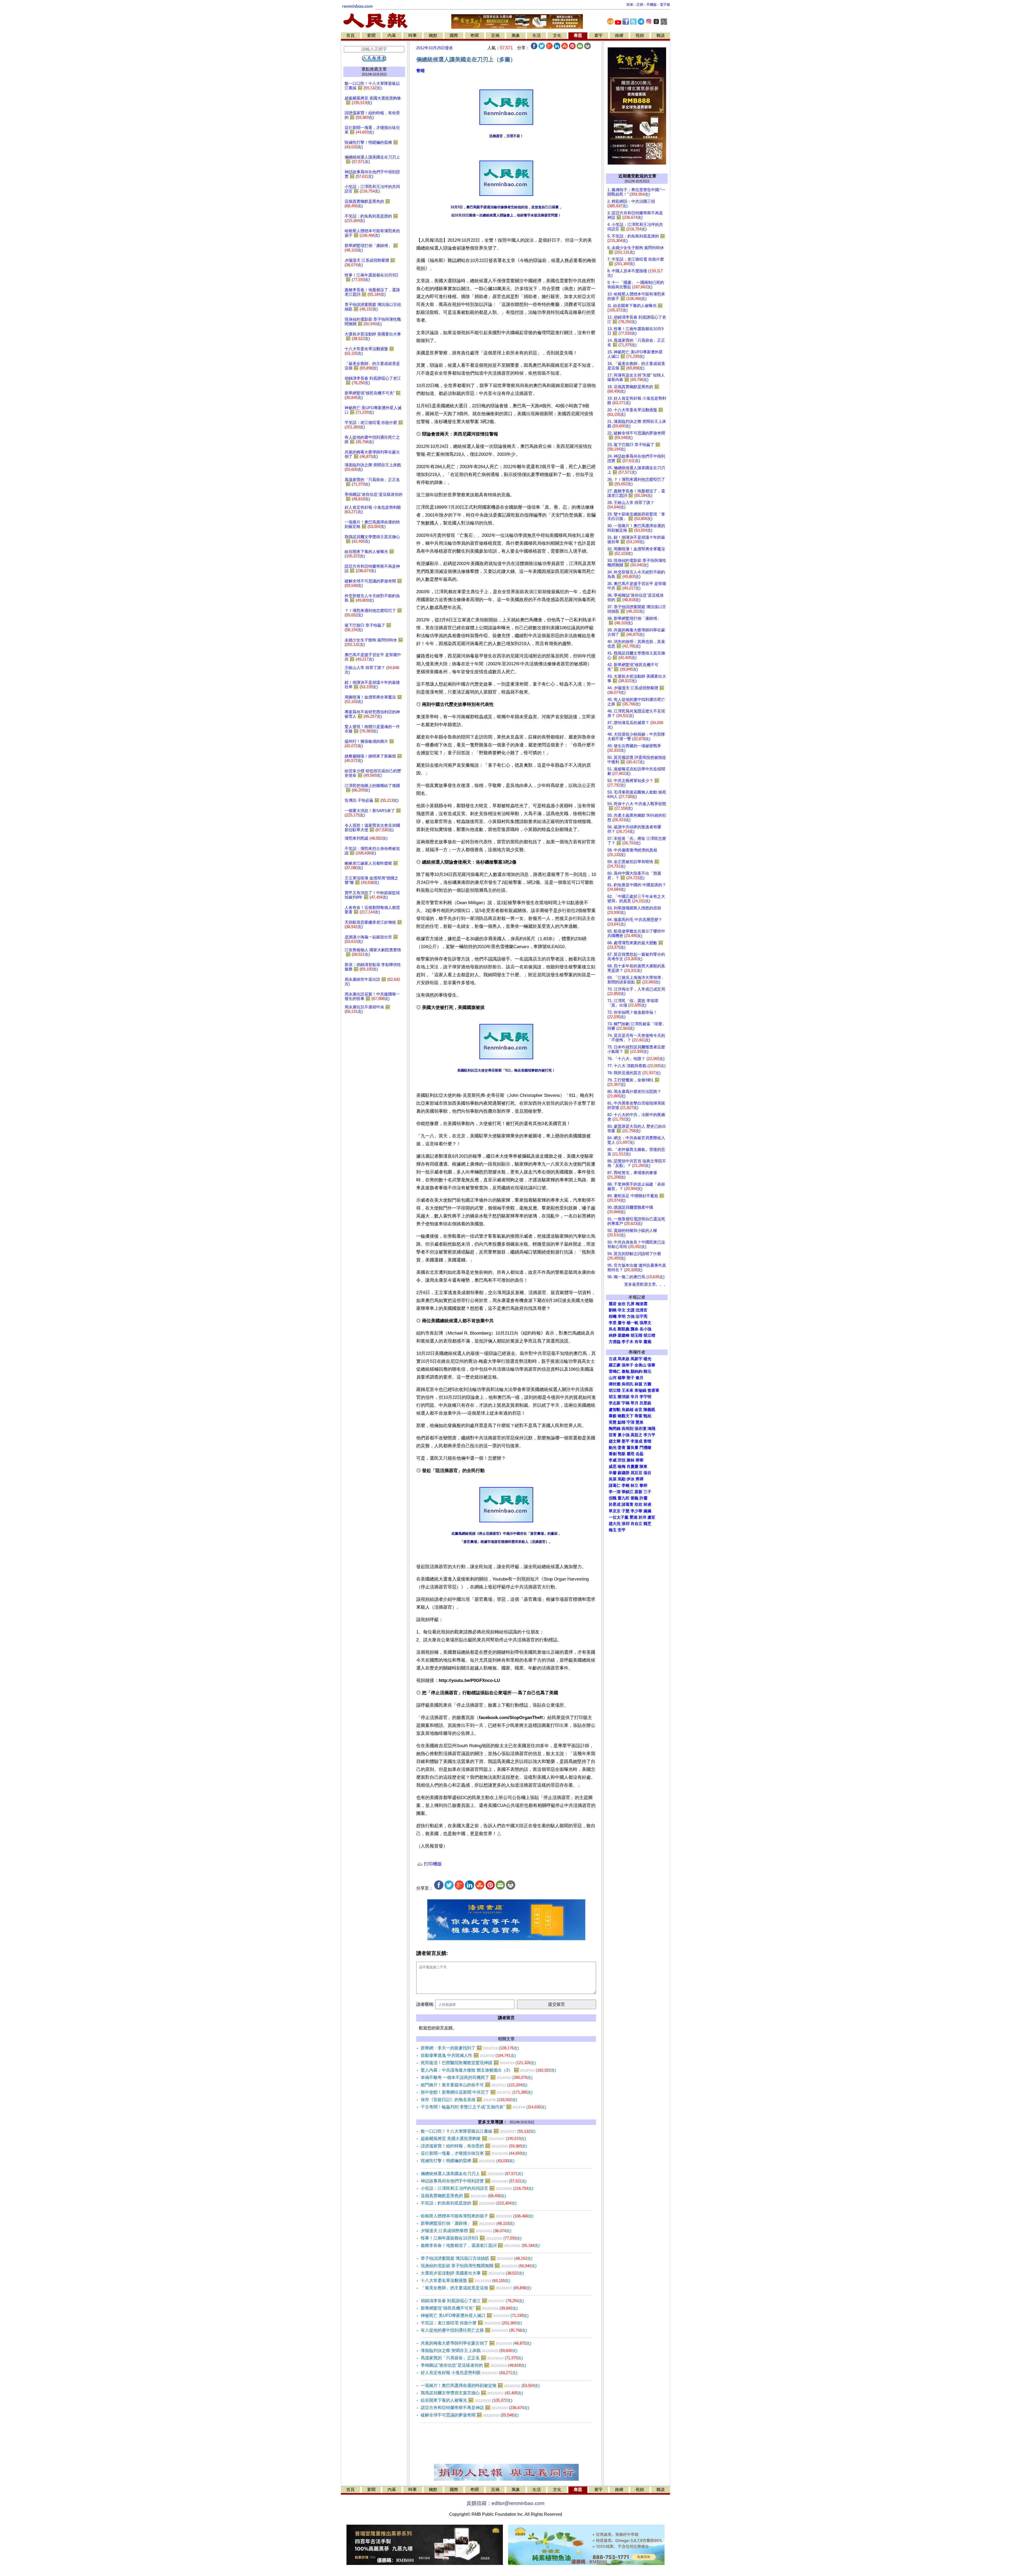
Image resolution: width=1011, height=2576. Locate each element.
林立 (635, 1485)
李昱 (613, 1323)
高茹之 (636, 1435)
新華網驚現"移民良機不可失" (469, 2308)
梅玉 (613, 1530)
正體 (640, 5)
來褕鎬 (640, 1390)
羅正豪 (615, 1365)
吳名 (613, 1329)
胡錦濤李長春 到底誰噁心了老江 (472, 2301)
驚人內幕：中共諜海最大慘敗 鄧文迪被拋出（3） (488, 2070)
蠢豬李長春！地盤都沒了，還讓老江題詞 (480, 2245)
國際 (454, 35)
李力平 (649, 1435)
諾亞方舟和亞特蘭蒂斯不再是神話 (475, 2408)
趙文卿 (615, 1441)
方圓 (647, 1384)
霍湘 (633, 1517)
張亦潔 (640, 1429)
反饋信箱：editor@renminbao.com (506, 2503)
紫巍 (635, 1498)
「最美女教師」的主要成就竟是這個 (476, 2288)
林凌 (647, 1504)
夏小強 (624, 1435)
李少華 (636, 1511)
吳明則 (628, 1429)
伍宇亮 (641, 1316)
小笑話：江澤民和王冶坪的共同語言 (477, 2188)
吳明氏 (628, 1384)
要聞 (371, 35)
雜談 (661, 35)
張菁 (651, 1365)
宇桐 (626, 1403)
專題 (578, 35)
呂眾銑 (645, 1403)
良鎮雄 (628, 1410)
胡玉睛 (636, 1335)
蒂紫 (638, 1416)
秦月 (640, 1378)
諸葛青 (628, 1504)
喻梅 (622, 1467)
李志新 (615, 1403)
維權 (619, 35)
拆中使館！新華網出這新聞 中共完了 (477, 2092)
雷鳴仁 (615, 1371)
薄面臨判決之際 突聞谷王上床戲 (469, 2350)
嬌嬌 (647, 1511)
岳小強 (645, 1329)
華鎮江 (628, 1492)
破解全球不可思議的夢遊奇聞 (470, 2415)
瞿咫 (631, 1454)
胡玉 (613, 1397)
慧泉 (640, 1422)
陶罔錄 (615, 1429)
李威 (613, 1460)
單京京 (615, 1511)
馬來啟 (624, 1359)
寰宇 (598, 35)
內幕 (392, 35)
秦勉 (626, 1371)
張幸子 (628, 1365)
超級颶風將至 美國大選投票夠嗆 (473, 2139)
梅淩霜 (641, 1304)
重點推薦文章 (374, 69)
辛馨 (613, 1473)
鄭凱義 (624, 1329)
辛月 (635, 1397)
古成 (613, 1359)
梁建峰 (624, 1335)
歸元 (647, 1371)
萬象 (516, 35)
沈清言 (641, 1310)
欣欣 (638, 1504)
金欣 (622, 1304)
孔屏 (631, 1304)
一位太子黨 (619, 1517)
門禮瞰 (645, 1448)
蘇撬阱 (624, 1473)
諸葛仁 (615, 1485)
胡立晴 (649, 1335)
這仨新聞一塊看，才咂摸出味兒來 (474, 2153)
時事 (413, 35)
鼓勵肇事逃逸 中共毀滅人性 (468, 2055)
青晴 (420, 71)
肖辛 (638, 1342)
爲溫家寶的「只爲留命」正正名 (472, 2358)
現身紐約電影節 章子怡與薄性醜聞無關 (479, 2266)
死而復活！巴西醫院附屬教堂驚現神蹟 (478, 2063)
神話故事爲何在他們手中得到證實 (474, 2181)
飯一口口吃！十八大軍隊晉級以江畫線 (478, 2131)
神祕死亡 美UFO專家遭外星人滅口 (475, 2315)
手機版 (651, 5)
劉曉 (613, 1310)
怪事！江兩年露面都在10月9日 (471, 2238)
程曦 (613, 1316)
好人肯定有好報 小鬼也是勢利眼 (469, 2373)
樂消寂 (624, 1397)
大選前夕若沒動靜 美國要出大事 (472, 2273)
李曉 (626, 1485)
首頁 (350, 35)
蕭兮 (622, 1323)
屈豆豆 (636, 1473)
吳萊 (613, 1479)
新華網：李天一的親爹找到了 (470, 2048)
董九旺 (624, 1498)
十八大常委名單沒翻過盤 (465, 2280)
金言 (638, 1410)
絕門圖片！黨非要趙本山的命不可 (474, 2085)
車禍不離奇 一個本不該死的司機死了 (477, 2077)
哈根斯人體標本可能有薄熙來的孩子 (477, 2216)
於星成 (615, 1504)
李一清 (615, 1492)
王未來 (628, 1390)
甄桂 (647, 1416)
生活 (537, 35)
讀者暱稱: (425, 2004)
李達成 (636, 1441)
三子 (647, 1492)
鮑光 (613, 1448)
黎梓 (643, 1485)
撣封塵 (615, 1384)
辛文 (622, 1310)
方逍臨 (615, 1342)
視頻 (640, 35)
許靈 (643, 1498)
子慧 (626, 1511)
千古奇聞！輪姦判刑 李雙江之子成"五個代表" (483, 2107)
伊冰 (631, 1479)
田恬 (622, 1460)
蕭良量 (633, 1448)
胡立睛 (615, 1390)
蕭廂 (647, 1342)
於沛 (642, 1517)
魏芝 (647, 1524)
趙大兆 (615, 1524)
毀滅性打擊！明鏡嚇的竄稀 (468, 2161)
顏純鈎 (636, 1371)
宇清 (631, 1422)
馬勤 (622, 1479)
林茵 (638, 1384)
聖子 (631, 1378)
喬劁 (613, 1454)
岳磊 (640, 1454)
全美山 (640, 1365)
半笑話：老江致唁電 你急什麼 (471, 2323)
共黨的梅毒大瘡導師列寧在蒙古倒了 (476, 2343)
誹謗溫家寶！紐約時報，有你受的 (474, 2146)
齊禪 (640, 1479)
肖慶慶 (633, 1467)
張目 (647, 1473)
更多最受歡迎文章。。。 (646, 1284)
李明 (622, 1316)
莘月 (635, 1403)
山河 (613, 1378)
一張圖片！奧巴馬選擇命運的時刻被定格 (480, 2386)
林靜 (613, 1335)
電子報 (665, 5)
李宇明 (645, 1397)
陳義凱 (649, 1410)
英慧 (613, 1422)
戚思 (613, 1467)
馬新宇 (636, 1359)
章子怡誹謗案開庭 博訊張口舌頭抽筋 (477, 2258)
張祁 (626, 1524)
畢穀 (613, 1416)
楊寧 (622, 1378)
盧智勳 (615, 1410)
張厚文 (645, 1323)
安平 (622, 1530)
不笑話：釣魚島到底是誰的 (469, 2203)
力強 (631, 1316)
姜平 (626, 1441)
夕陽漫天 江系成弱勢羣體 (466, 2231)
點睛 (622, 1422)
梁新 (638, 1492)
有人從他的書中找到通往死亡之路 (474, 2330)
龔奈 (635, 1329)
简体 (630, 5)
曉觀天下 (626, 1416)
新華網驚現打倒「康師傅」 (468, 2223)
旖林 (631, 1460)
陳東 (643, 1467)
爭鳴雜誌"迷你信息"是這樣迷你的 (473, 2365)
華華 (640, 1460)
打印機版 (432, 1864)
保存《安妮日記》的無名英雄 (469, 2100)
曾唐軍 (653, 1390)
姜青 (622, 1448)
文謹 (631, 1310)
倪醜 (613, 1498)
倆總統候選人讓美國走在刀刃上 (472, 2174)
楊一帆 (633, 1323)
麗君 (613, 1304)
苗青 (613, 1435)
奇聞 (474, 35)
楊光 (647, 1359)
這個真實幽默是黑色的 (463, 2196)
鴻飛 (651, 1429)
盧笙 (651, 1517)
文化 (557, 35)
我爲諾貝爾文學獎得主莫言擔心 (472, 2393)
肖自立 (636, 1524)
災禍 (495, 35)
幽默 (433, 35)
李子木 (628, 1342)
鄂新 (622, 1454)
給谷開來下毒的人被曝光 (467, 2400)
